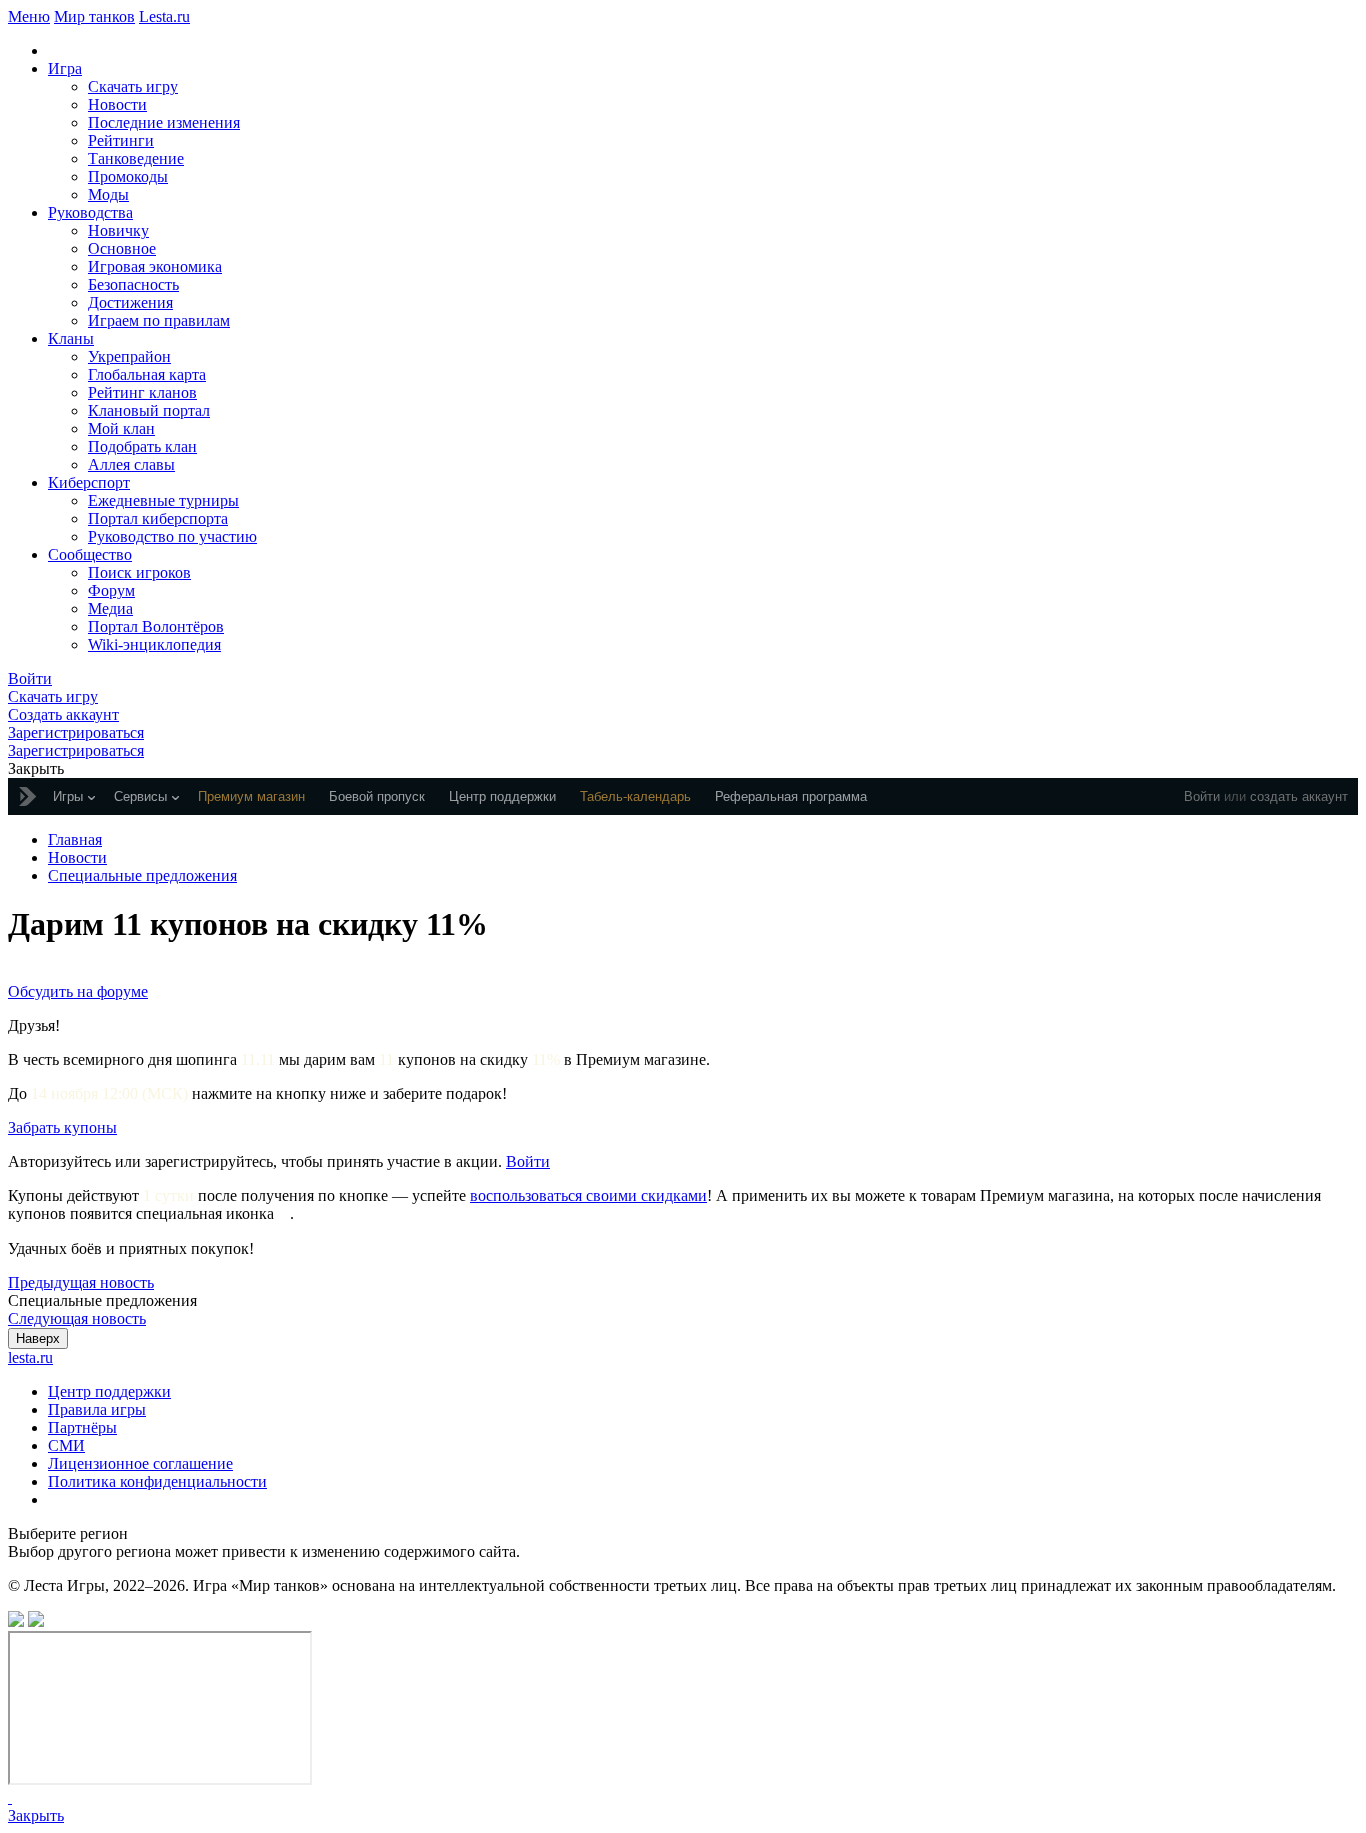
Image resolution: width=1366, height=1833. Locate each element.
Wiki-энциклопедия (154, 644)
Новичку (118, 230)
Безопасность (133, 284)
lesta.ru (30, 1357)
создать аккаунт (1299, 796)
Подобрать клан (142, 446)
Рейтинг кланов (142, 392)
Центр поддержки (109, 1391)
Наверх (38, 1338)
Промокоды (128, 176)
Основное (122, 248)
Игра (65, 68)
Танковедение (136, 158)
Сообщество (90, 554)
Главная (75, 839)
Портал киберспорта (158, 518)
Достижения (130, 302)
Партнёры (82, 1427)
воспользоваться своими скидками (588, 1195)
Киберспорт (89, 482)
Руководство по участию (172, 536)
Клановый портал (149, 410)
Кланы (71, 338)
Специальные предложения (142, 875)
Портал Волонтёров (156, 626)
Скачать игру (133, 86)
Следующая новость (77, 1318)
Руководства (90, 212)
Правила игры (97, 1409)
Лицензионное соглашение (140, 1463)
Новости (117, 104)
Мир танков (94, 16)
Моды (108, 194)
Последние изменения (164, 122)
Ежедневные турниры (163, 500)
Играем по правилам (159, 320)
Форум (111, 590)
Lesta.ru (164, 16)
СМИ (66, 1445)
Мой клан (121, 428)
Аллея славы (131, 464)
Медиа (110, 608)
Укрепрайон (129, 356)
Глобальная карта (147, 374)
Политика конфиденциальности (157, 1481)
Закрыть (36, 1815)
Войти (1202, 796)
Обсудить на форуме (78, 991)
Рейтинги (121, 140)
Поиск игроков (139, 572)
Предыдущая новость (81, 1282)
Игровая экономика (155, 266)
